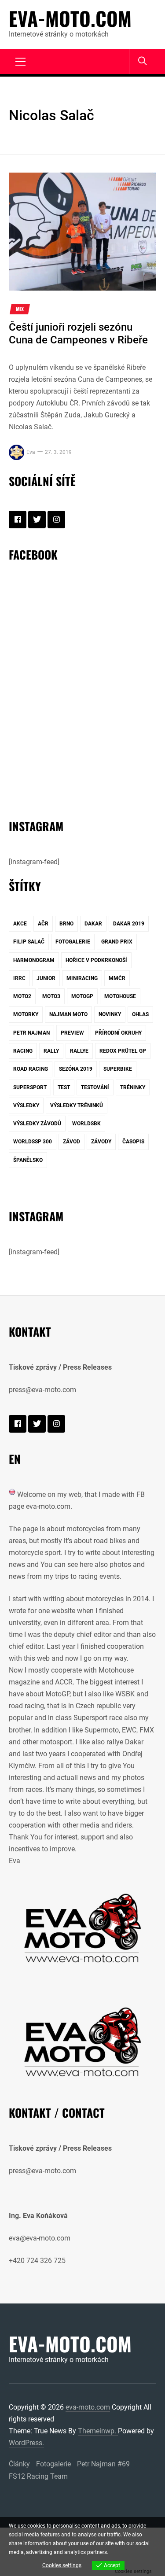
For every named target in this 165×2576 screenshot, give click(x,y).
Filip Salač (29, 942)
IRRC (19, 978)
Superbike (118, 1069)
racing (23, 1051)
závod (71, 1142)
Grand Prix (117, 942)
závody (101, 1142)
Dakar (93, 924)
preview (72, 1033)
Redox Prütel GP (123, 1051)
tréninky (133, 1087)
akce (20, 924)
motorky (26, 1014)
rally (51, 1051)
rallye (79, 1051)
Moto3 (51, 996)
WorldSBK (86, 1124)
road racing (31, 1069)
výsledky (26, 1106)
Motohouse (120, 996)
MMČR (117, 978)
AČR (43, 924)
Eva (31, 452)
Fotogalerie (53, 2464)
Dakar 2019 (129, 924)
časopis (133, 1142)
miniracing (82, 978)
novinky (110, 1014)
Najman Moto (68, 1014)
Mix (20, 309)
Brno (66, 924)
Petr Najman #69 (103, 2464)
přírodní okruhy (118, 1033)
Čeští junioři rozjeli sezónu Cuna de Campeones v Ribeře (78, 334)
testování (95, 1087)
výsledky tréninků (77, 1106)
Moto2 (22, 996)
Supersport (30, 1087)
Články (19, 2464)
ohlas (140, 1014)
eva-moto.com (70, 18)
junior (46, 978)
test (64, 1087)
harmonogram (34, 960)
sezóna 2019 (76, 1069)
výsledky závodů (37, 1124)
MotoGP (82, 996)
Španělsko (28, 1160)
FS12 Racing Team (38, 2476)
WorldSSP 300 (33, 1142)
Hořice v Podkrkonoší (96, 960)
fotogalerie (73, 942)
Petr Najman (31, 1033)
